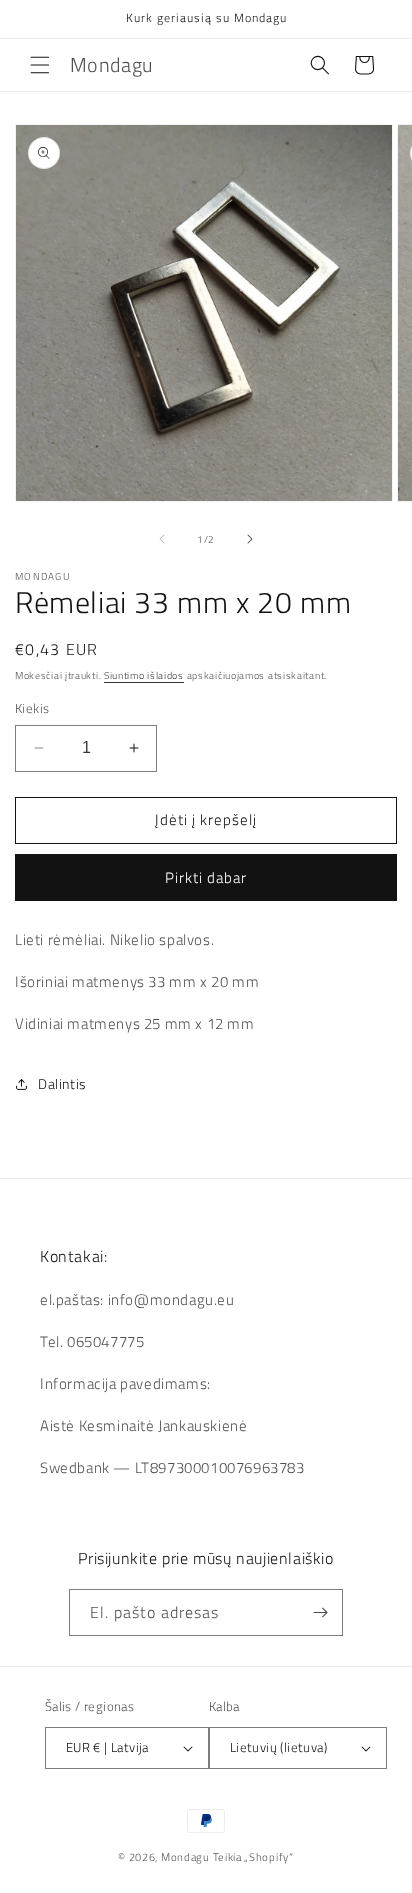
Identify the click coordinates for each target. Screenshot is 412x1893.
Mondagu (185, 1857)
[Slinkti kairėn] (162, 539)
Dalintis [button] (62, 1083)
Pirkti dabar (206, 877)
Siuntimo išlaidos (144, 675)
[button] (40, 65)
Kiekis (32, 708)
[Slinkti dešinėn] (250, 539)
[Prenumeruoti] (320, 1612)
